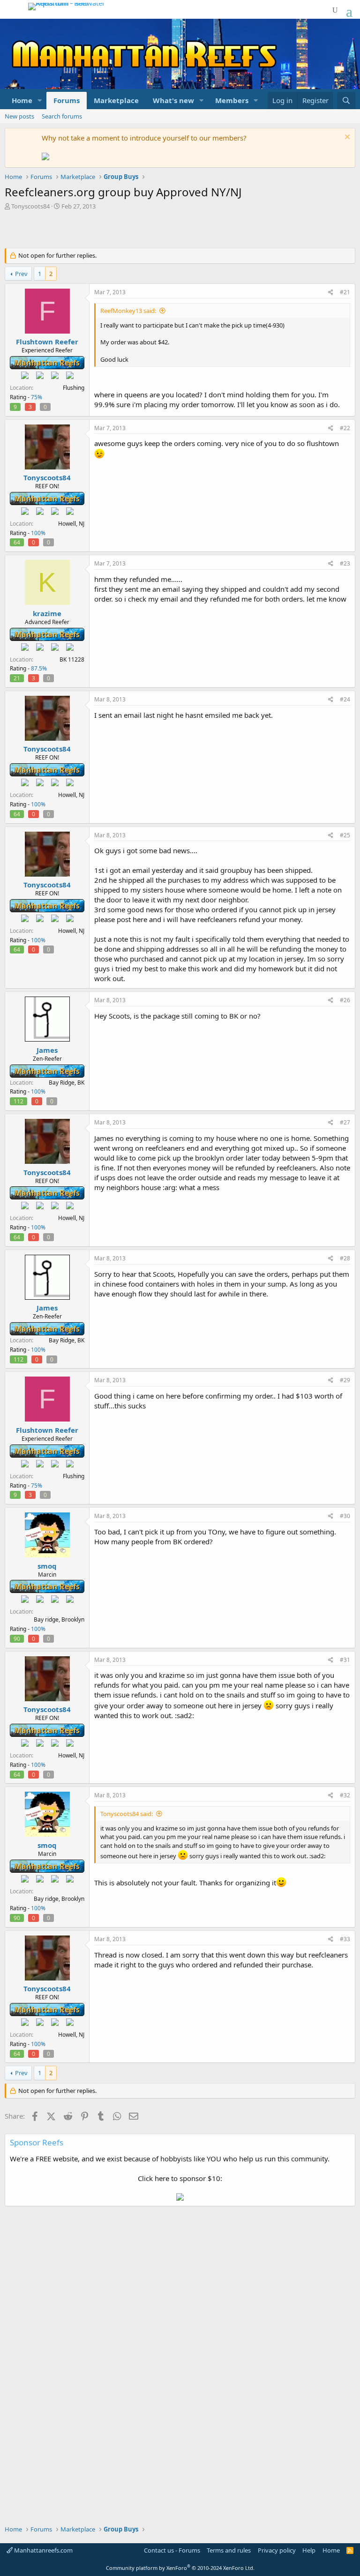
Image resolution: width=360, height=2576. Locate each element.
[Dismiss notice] (346, 138)
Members (232, 100)
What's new (173, 100)
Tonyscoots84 (30, 206)
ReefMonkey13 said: (128, 311)
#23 (345, 563)
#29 (345, 1380)
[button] (40, 101)
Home (22, 100)
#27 (345, 1122)
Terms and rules (229, 2550)
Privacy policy (277, 2550)
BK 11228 (72, 659)
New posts (19, 116)
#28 (345, 1258)
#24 (345, 699)
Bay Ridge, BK (67, 1083)
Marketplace (116, 100)
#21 (345, 292)
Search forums (62, 116)
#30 (345, 1516)
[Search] (346, 101)
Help (309, 2550)
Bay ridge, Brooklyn (59, 1619)
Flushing (74, 388)
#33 (345, 1939)
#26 (345, 1000)
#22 (345, 428)
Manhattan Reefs (47, 363)
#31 (345, 1660)
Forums (67, 100)
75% (37, 397)
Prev (21, 274)
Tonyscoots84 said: (127, 1814)
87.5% (39, 668)
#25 (345, 835)
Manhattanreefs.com (43, 2550)
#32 (345, 1795)
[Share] (331, 293)
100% (38, 533)
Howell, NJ (71, 524)
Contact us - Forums (172, 2550)
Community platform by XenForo (180, 2568)
